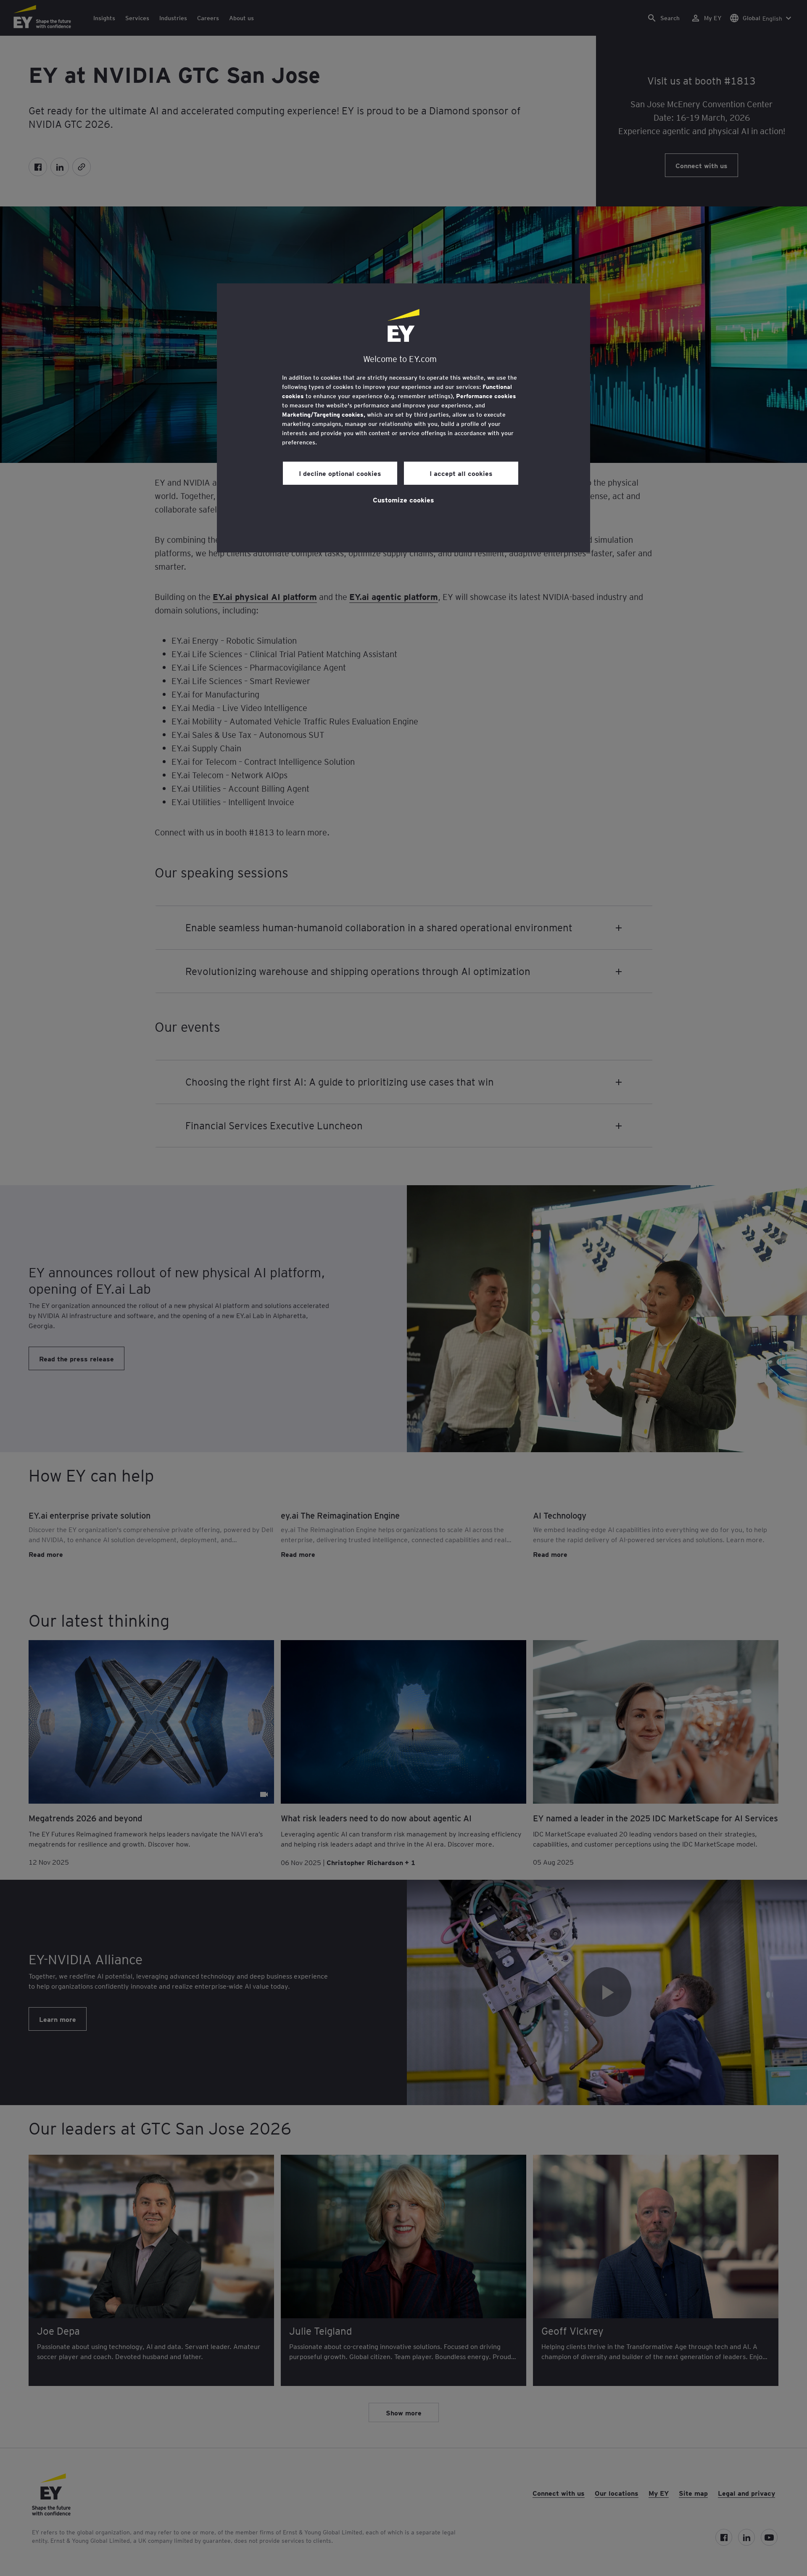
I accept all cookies (461, 473)
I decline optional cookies (340, 473)
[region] (403, 418)
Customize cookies (403, 499)
